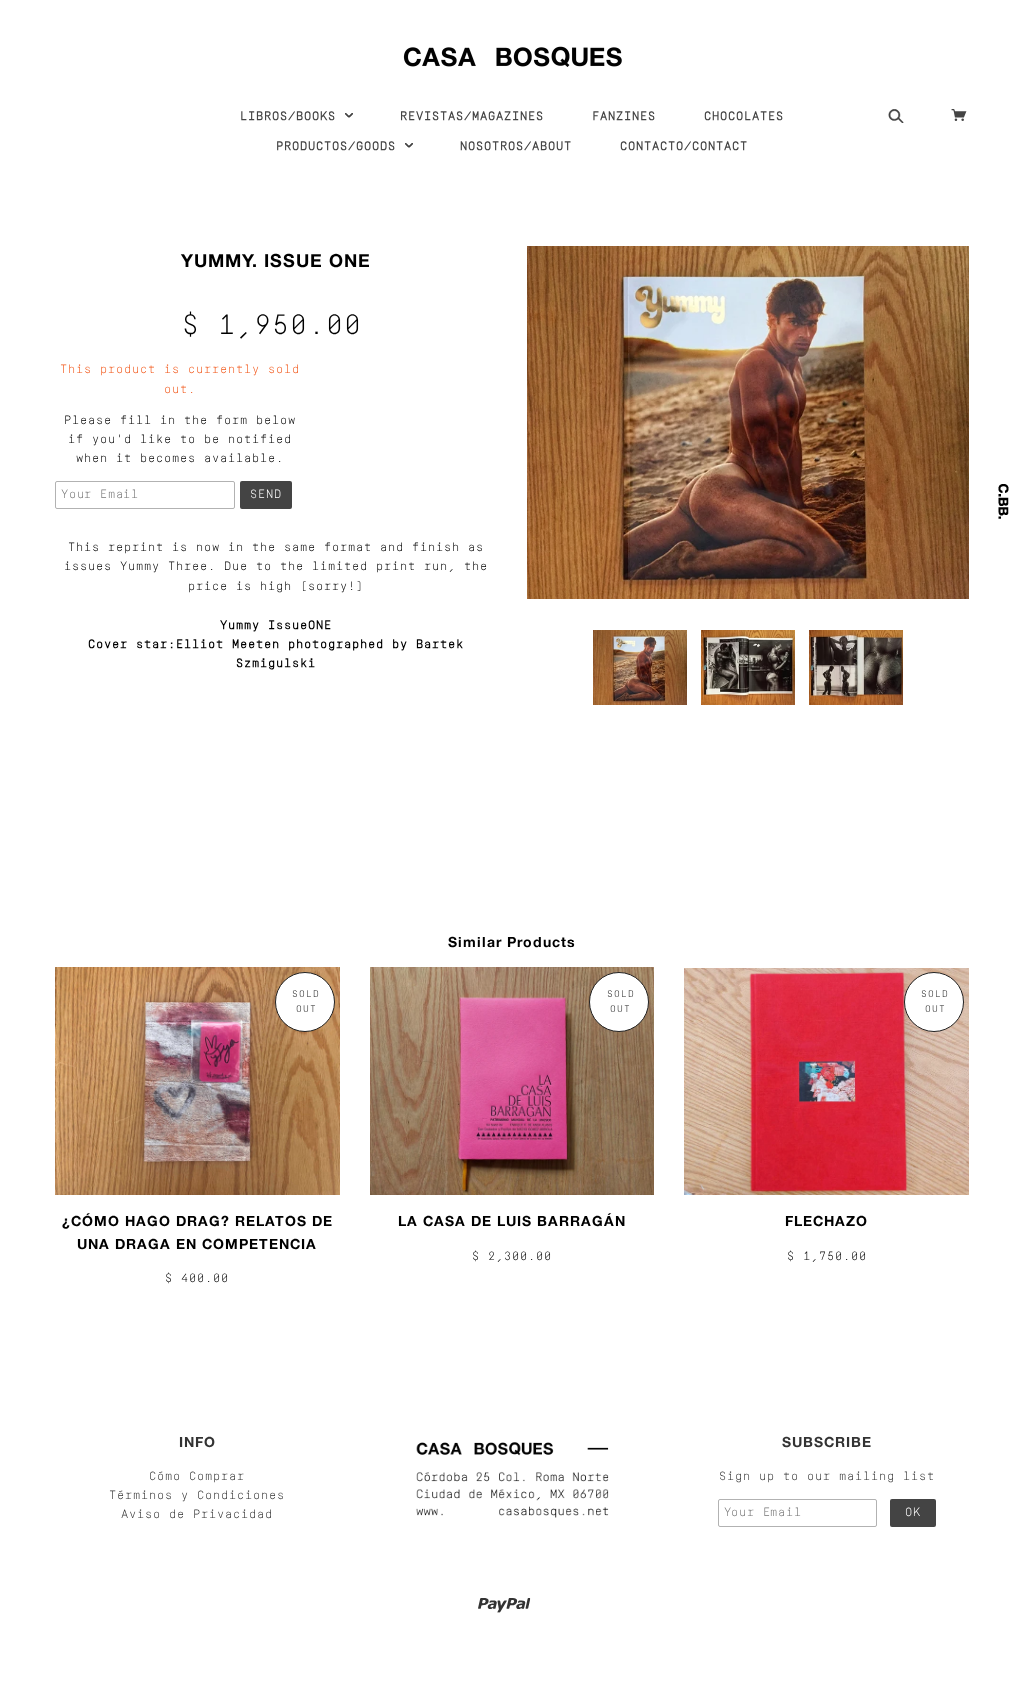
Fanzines (624, 117)
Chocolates (744, 117)
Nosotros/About (516, 147)
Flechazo (826, 1220)
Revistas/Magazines (472, 117)
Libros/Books (292, 117)
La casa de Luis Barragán (512, 1220)
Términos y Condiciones (197, 1496)
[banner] (512, 52)
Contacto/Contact (684, 147)
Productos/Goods (340, 147)
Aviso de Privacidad (197, 1515)
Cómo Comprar (197, 1477)
